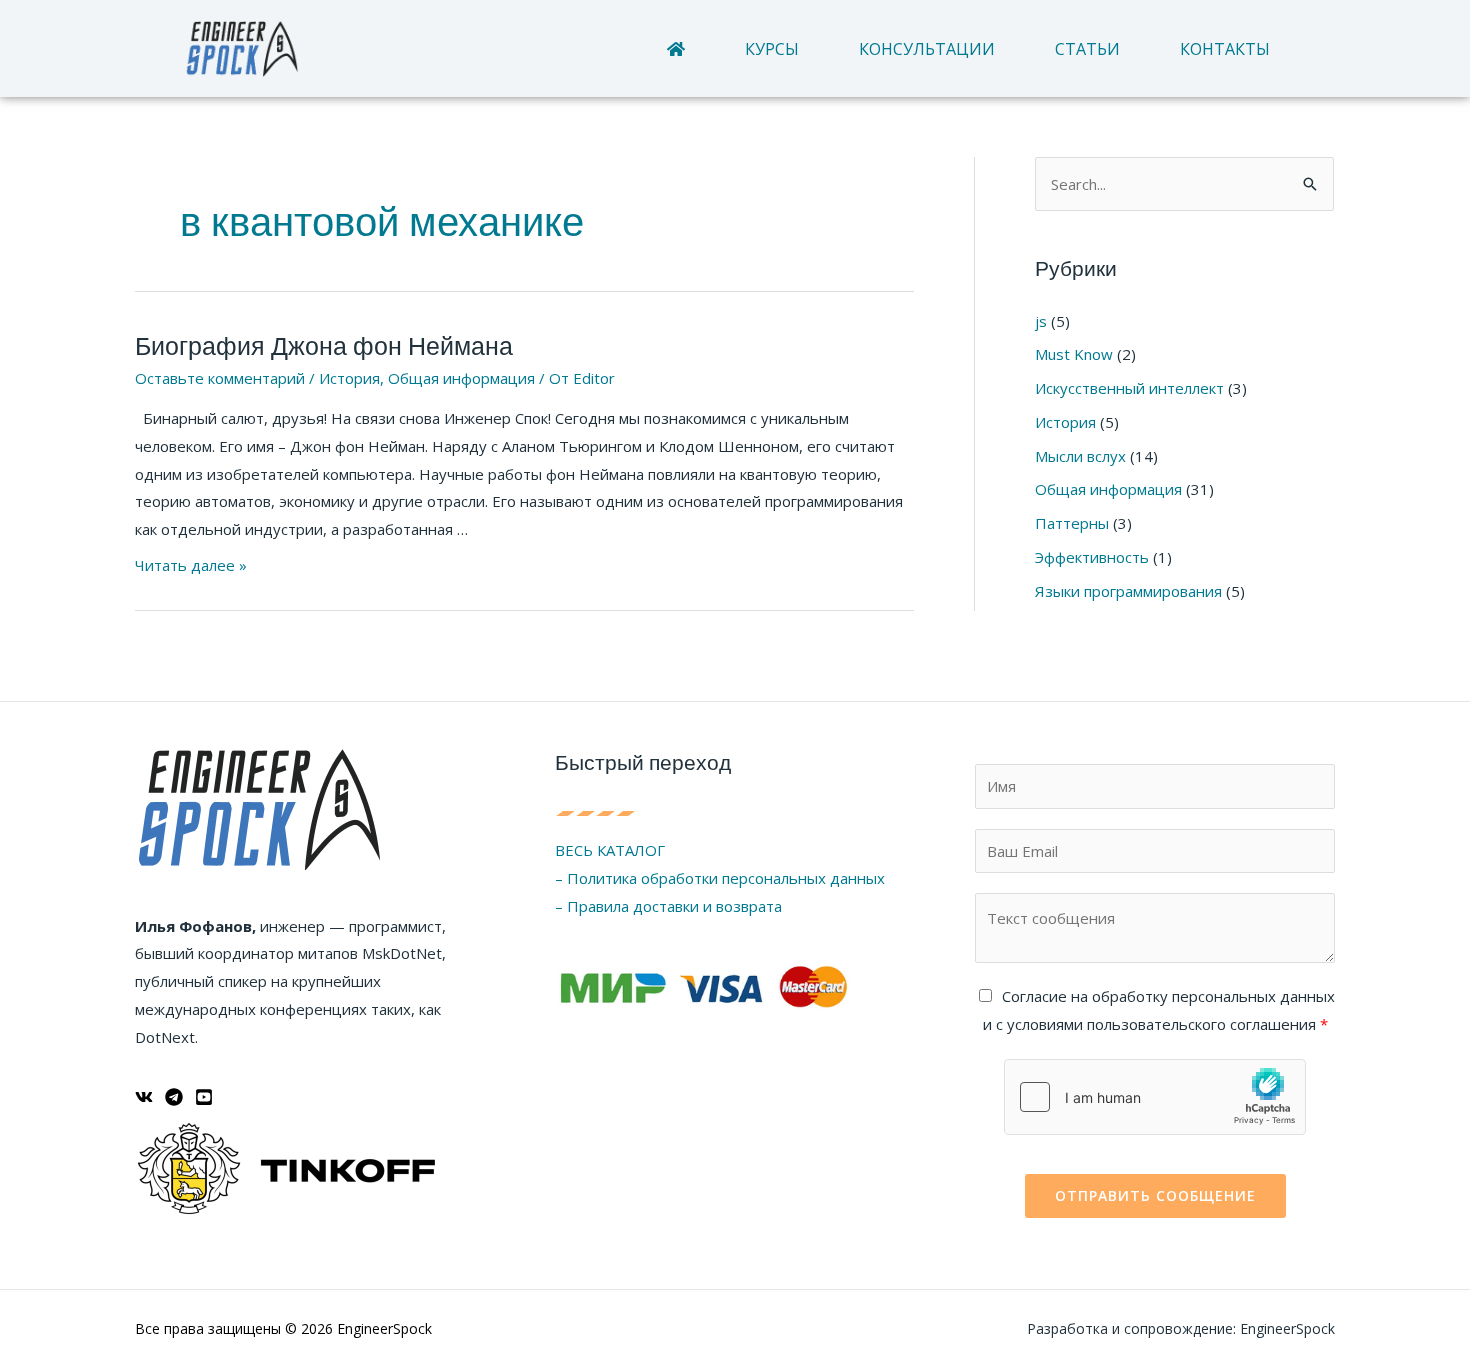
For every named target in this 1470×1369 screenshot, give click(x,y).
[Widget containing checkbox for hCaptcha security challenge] (1155, 1097)
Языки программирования (1128, 591)
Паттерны (1072, 523)
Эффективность (1092, 557)
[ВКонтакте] (144, 1097)
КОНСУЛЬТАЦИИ (927, 49)
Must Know (1074, 354)
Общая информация (461, 378)
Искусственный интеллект (1129, 388)
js (1041, 321)
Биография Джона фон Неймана (324, 346)
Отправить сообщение (1155, 1195)
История (349, 378)
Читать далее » (191, 565)
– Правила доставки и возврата (668, 906)
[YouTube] (204, 1097)
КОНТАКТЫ (1225, 49)
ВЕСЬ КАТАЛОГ (610, 850)
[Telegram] (174, 1097)
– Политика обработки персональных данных (720, 878)
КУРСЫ (772, 49)
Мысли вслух (1080, 456)
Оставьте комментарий (220, 378)
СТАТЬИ (1087, 49)
